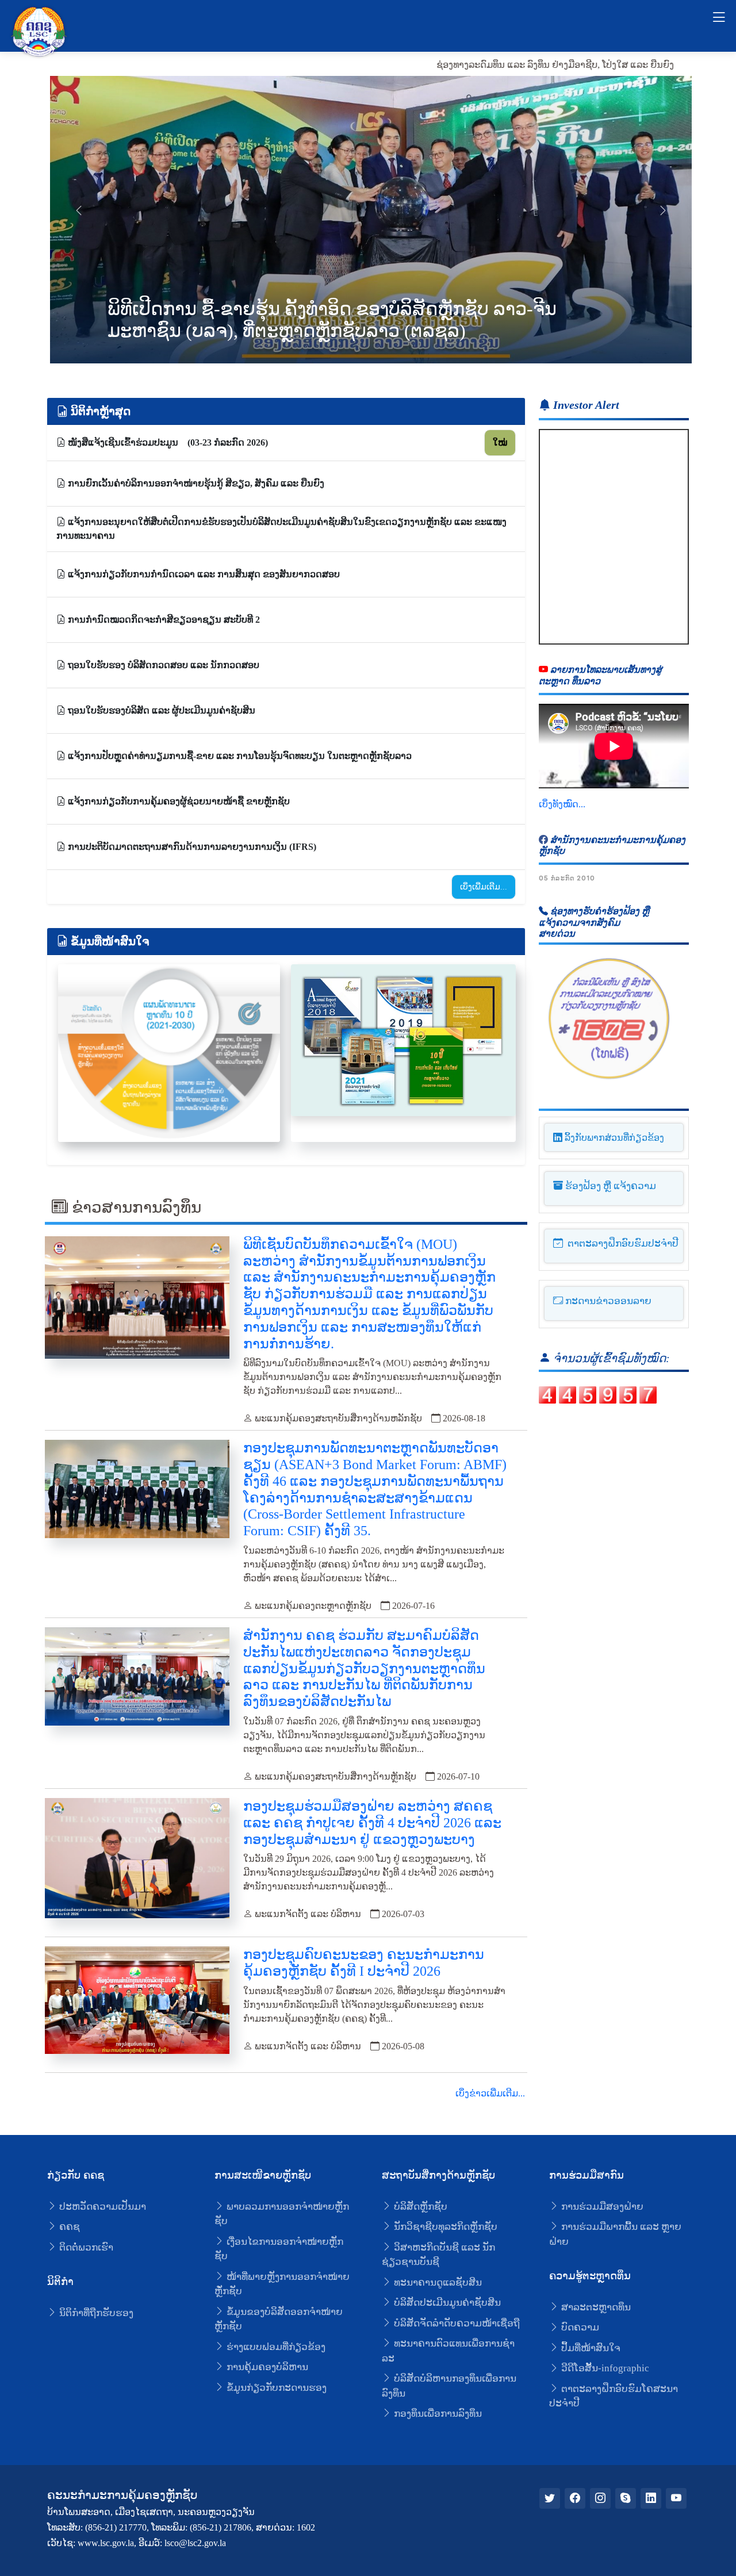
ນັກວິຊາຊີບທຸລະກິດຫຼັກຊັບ (444, 2227)
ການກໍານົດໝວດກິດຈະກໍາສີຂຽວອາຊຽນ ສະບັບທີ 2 (163, 620)
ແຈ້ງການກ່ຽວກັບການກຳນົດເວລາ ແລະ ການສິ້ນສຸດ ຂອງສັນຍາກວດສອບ (203, 574)
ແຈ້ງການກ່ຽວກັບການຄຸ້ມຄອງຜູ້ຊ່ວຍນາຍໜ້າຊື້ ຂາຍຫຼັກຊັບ (178, 801)
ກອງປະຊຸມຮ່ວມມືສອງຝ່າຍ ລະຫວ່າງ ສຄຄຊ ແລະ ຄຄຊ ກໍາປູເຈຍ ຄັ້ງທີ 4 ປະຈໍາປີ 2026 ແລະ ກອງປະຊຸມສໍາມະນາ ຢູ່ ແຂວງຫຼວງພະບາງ (372, 1823)
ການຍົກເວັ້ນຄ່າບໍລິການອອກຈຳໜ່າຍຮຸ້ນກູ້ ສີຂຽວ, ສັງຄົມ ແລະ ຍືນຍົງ (195, 483)
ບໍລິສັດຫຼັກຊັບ (419, 2207)
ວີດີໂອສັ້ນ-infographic (604, 2368)
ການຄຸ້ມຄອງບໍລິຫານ (266, 2367)
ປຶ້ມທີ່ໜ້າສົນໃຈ (590, 2348)
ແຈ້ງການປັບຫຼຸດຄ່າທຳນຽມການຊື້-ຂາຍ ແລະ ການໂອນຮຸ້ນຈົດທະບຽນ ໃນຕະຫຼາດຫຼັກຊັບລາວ (239, 756)
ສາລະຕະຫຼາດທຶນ (595, 2307)
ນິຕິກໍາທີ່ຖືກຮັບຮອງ (95, 2313)
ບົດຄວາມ (579, 2327)
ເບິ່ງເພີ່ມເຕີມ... (484, 887)
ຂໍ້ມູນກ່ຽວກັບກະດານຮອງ (275, 2388)
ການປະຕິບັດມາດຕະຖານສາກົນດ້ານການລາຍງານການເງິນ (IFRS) (191, 847)
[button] (663, 210)
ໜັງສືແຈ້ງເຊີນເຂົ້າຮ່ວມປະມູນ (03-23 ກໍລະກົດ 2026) (167, 442)
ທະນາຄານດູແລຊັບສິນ (437, 2282)
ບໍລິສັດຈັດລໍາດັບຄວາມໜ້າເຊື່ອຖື (456, 2323)
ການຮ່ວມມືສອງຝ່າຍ (601, 2207)
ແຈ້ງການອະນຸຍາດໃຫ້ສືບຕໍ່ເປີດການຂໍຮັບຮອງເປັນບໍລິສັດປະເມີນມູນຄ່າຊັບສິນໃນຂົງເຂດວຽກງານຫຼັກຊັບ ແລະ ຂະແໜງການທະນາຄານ (281, 529)
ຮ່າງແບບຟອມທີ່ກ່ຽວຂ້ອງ (275, 2347)
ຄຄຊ (68, 2227)
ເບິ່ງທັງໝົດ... (562, 804)
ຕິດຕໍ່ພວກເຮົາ (85, 2247)
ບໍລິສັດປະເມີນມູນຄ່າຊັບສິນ (446, 2303)
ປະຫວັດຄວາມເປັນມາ (101, 2207)
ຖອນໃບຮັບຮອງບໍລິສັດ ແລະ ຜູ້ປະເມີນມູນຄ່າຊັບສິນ (160, 710)
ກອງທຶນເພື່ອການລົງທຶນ (437, 2414)
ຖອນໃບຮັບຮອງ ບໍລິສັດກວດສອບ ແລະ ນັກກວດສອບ (162, 665)
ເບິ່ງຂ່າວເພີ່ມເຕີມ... (490, 2093)
